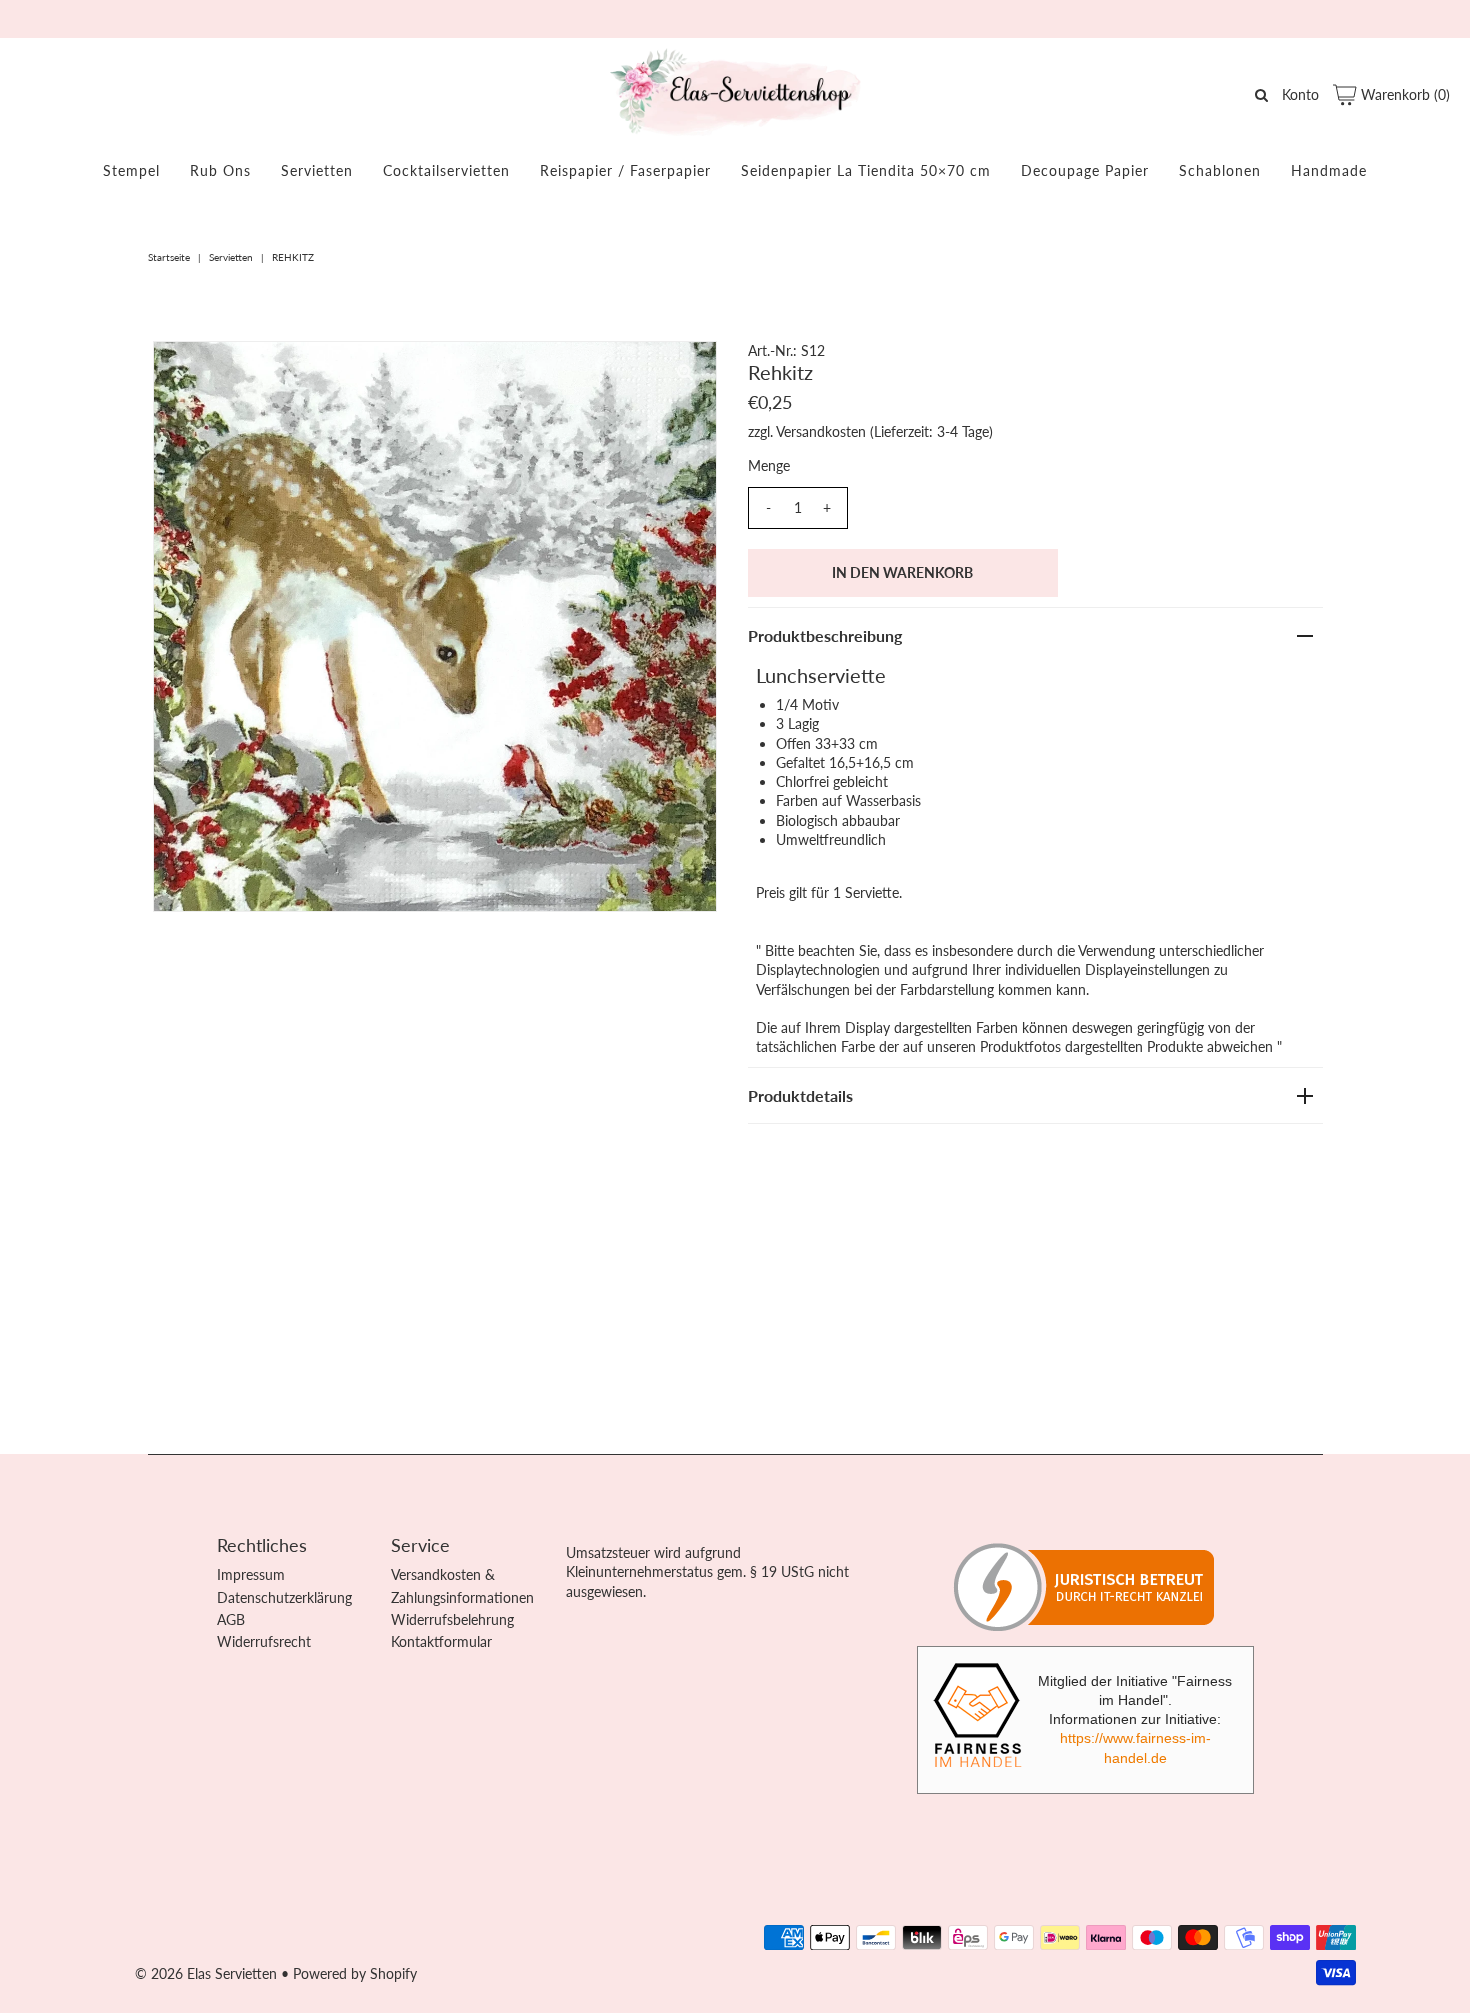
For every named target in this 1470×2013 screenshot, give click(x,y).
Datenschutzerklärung (284, 1597)
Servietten (317, 170)
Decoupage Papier (1085, 170)
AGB (231, 1619)
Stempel (131, 170)
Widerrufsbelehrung (452, 1619)
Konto (1300, 94)
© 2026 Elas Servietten (206, 1973)
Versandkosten (821, 431)
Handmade (1329, 170)
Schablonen (1220, 170)
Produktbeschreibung (825, 635)
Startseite (169, 257)
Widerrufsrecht (264, 1641)
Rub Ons (220, 170)
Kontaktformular (441, 1641)
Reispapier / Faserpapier (625, 170)
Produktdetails (800, 1095)
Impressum (251, 1574)
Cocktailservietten (446, 170)
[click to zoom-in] (685, 373)
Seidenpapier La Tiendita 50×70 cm (866, 170)
